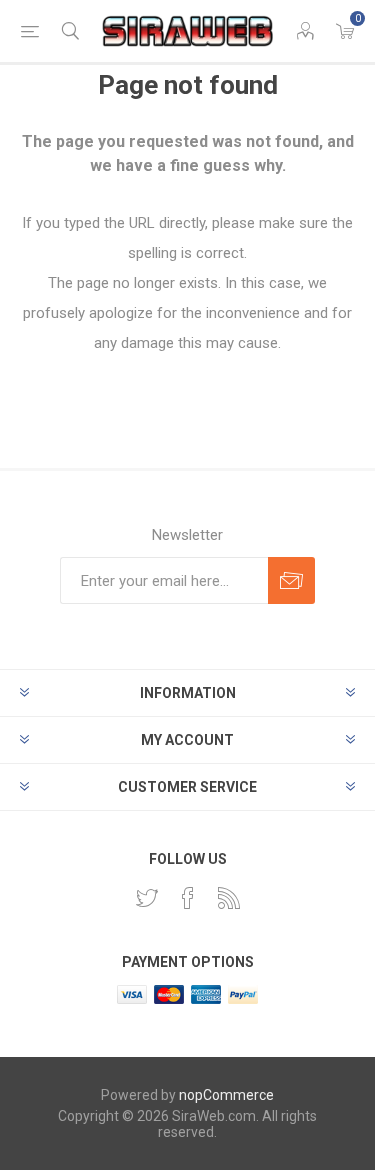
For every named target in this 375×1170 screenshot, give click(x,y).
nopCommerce (226, 1095)
